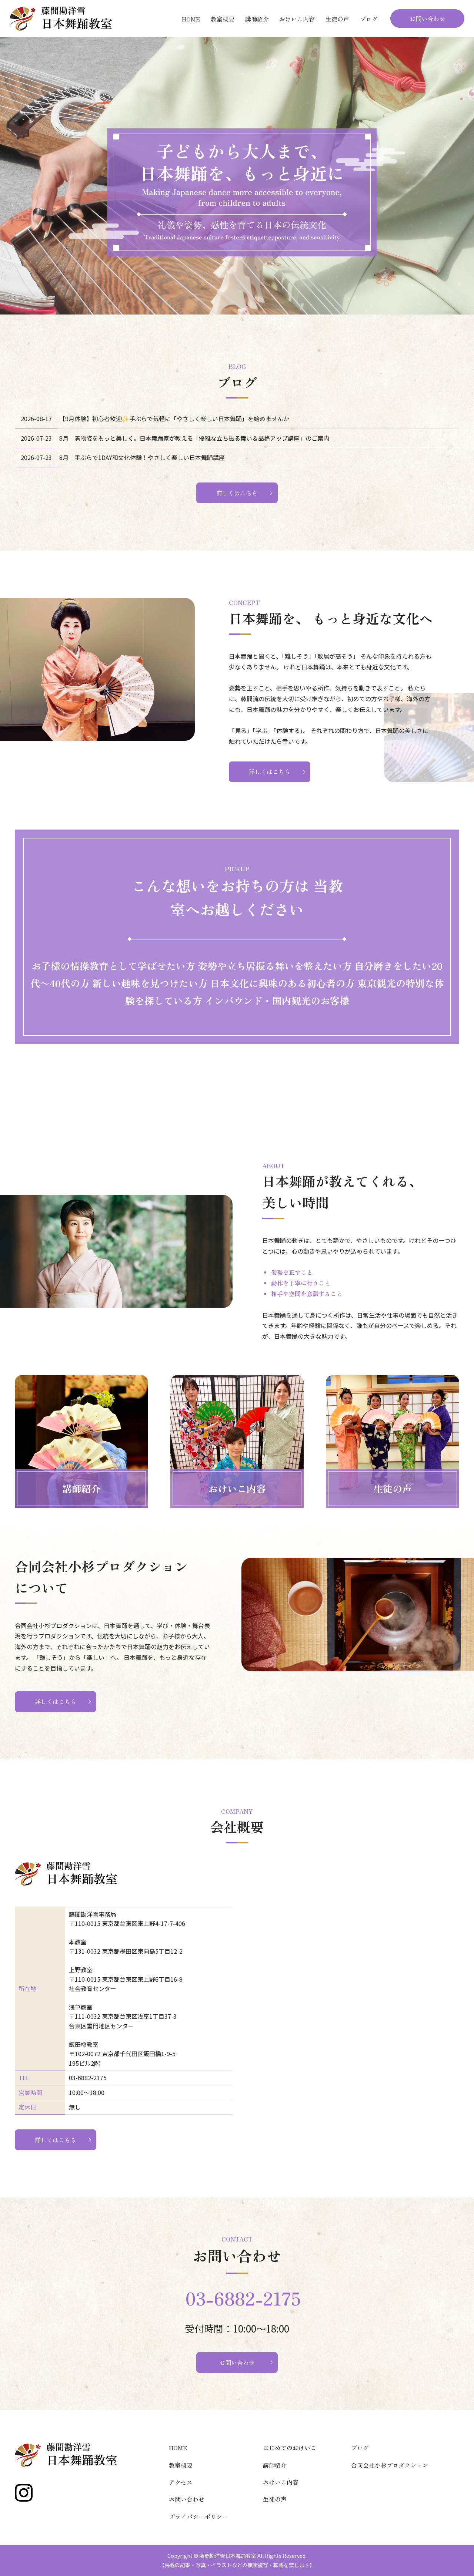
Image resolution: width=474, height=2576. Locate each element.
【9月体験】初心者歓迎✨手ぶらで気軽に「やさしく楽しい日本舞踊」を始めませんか (174, 418)
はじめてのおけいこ (290, 2448)
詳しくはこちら (237, 493)
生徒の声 (337, 19)
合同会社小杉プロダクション (390, 2465)
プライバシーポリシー (198, 2516)
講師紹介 (257, 19)
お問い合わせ (427, 19)
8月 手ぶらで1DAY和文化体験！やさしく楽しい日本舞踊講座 (142, 457)
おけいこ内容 (297, 19)
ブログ (369, 19)
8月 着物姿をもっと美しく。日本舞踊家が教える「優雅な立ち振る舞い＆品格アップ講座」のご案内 (194, 438)
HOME (191, 19)
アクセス (181, 2482)
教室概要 (223, 19)
